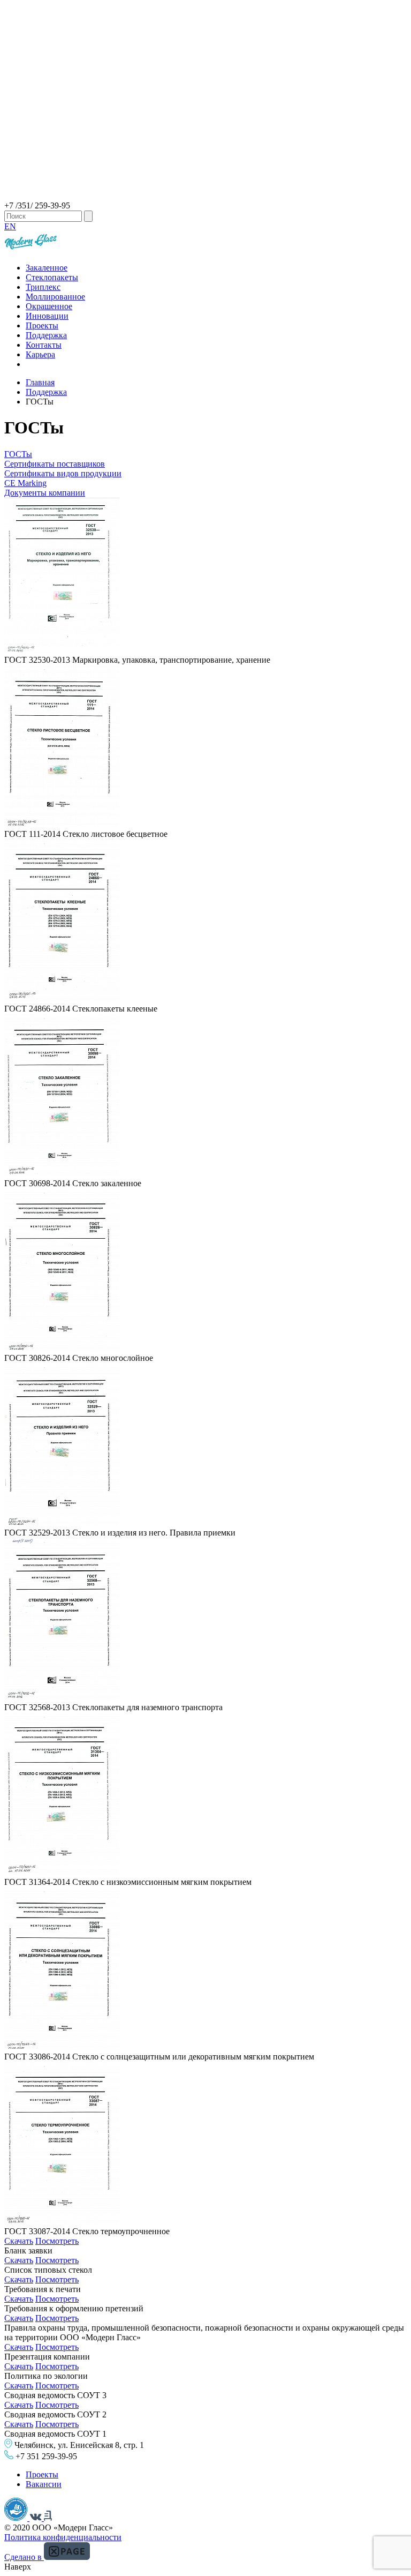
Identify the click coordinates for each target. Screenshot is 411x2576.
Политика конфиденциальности (63, 2537)
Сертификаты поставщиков (55, 464)
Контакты (44, 345)
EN (10, 226)
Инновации (47, 316)
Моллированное (55, 297)
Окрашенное (49, 306)
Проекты (42, 325)
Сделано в (24, 2557)
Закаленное (47, 268)
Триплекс (43, 287)
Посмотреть (57, 2241)
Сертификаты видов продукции (63, 473)
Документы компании (45, 493)
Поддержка (46, 335)
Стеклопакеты (52, 277)
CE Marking (25, 483)
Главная (40, 382)
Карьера (40, 354)
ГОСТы (18, 454)
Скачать (19, 2241)
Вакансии (44, 2484)
